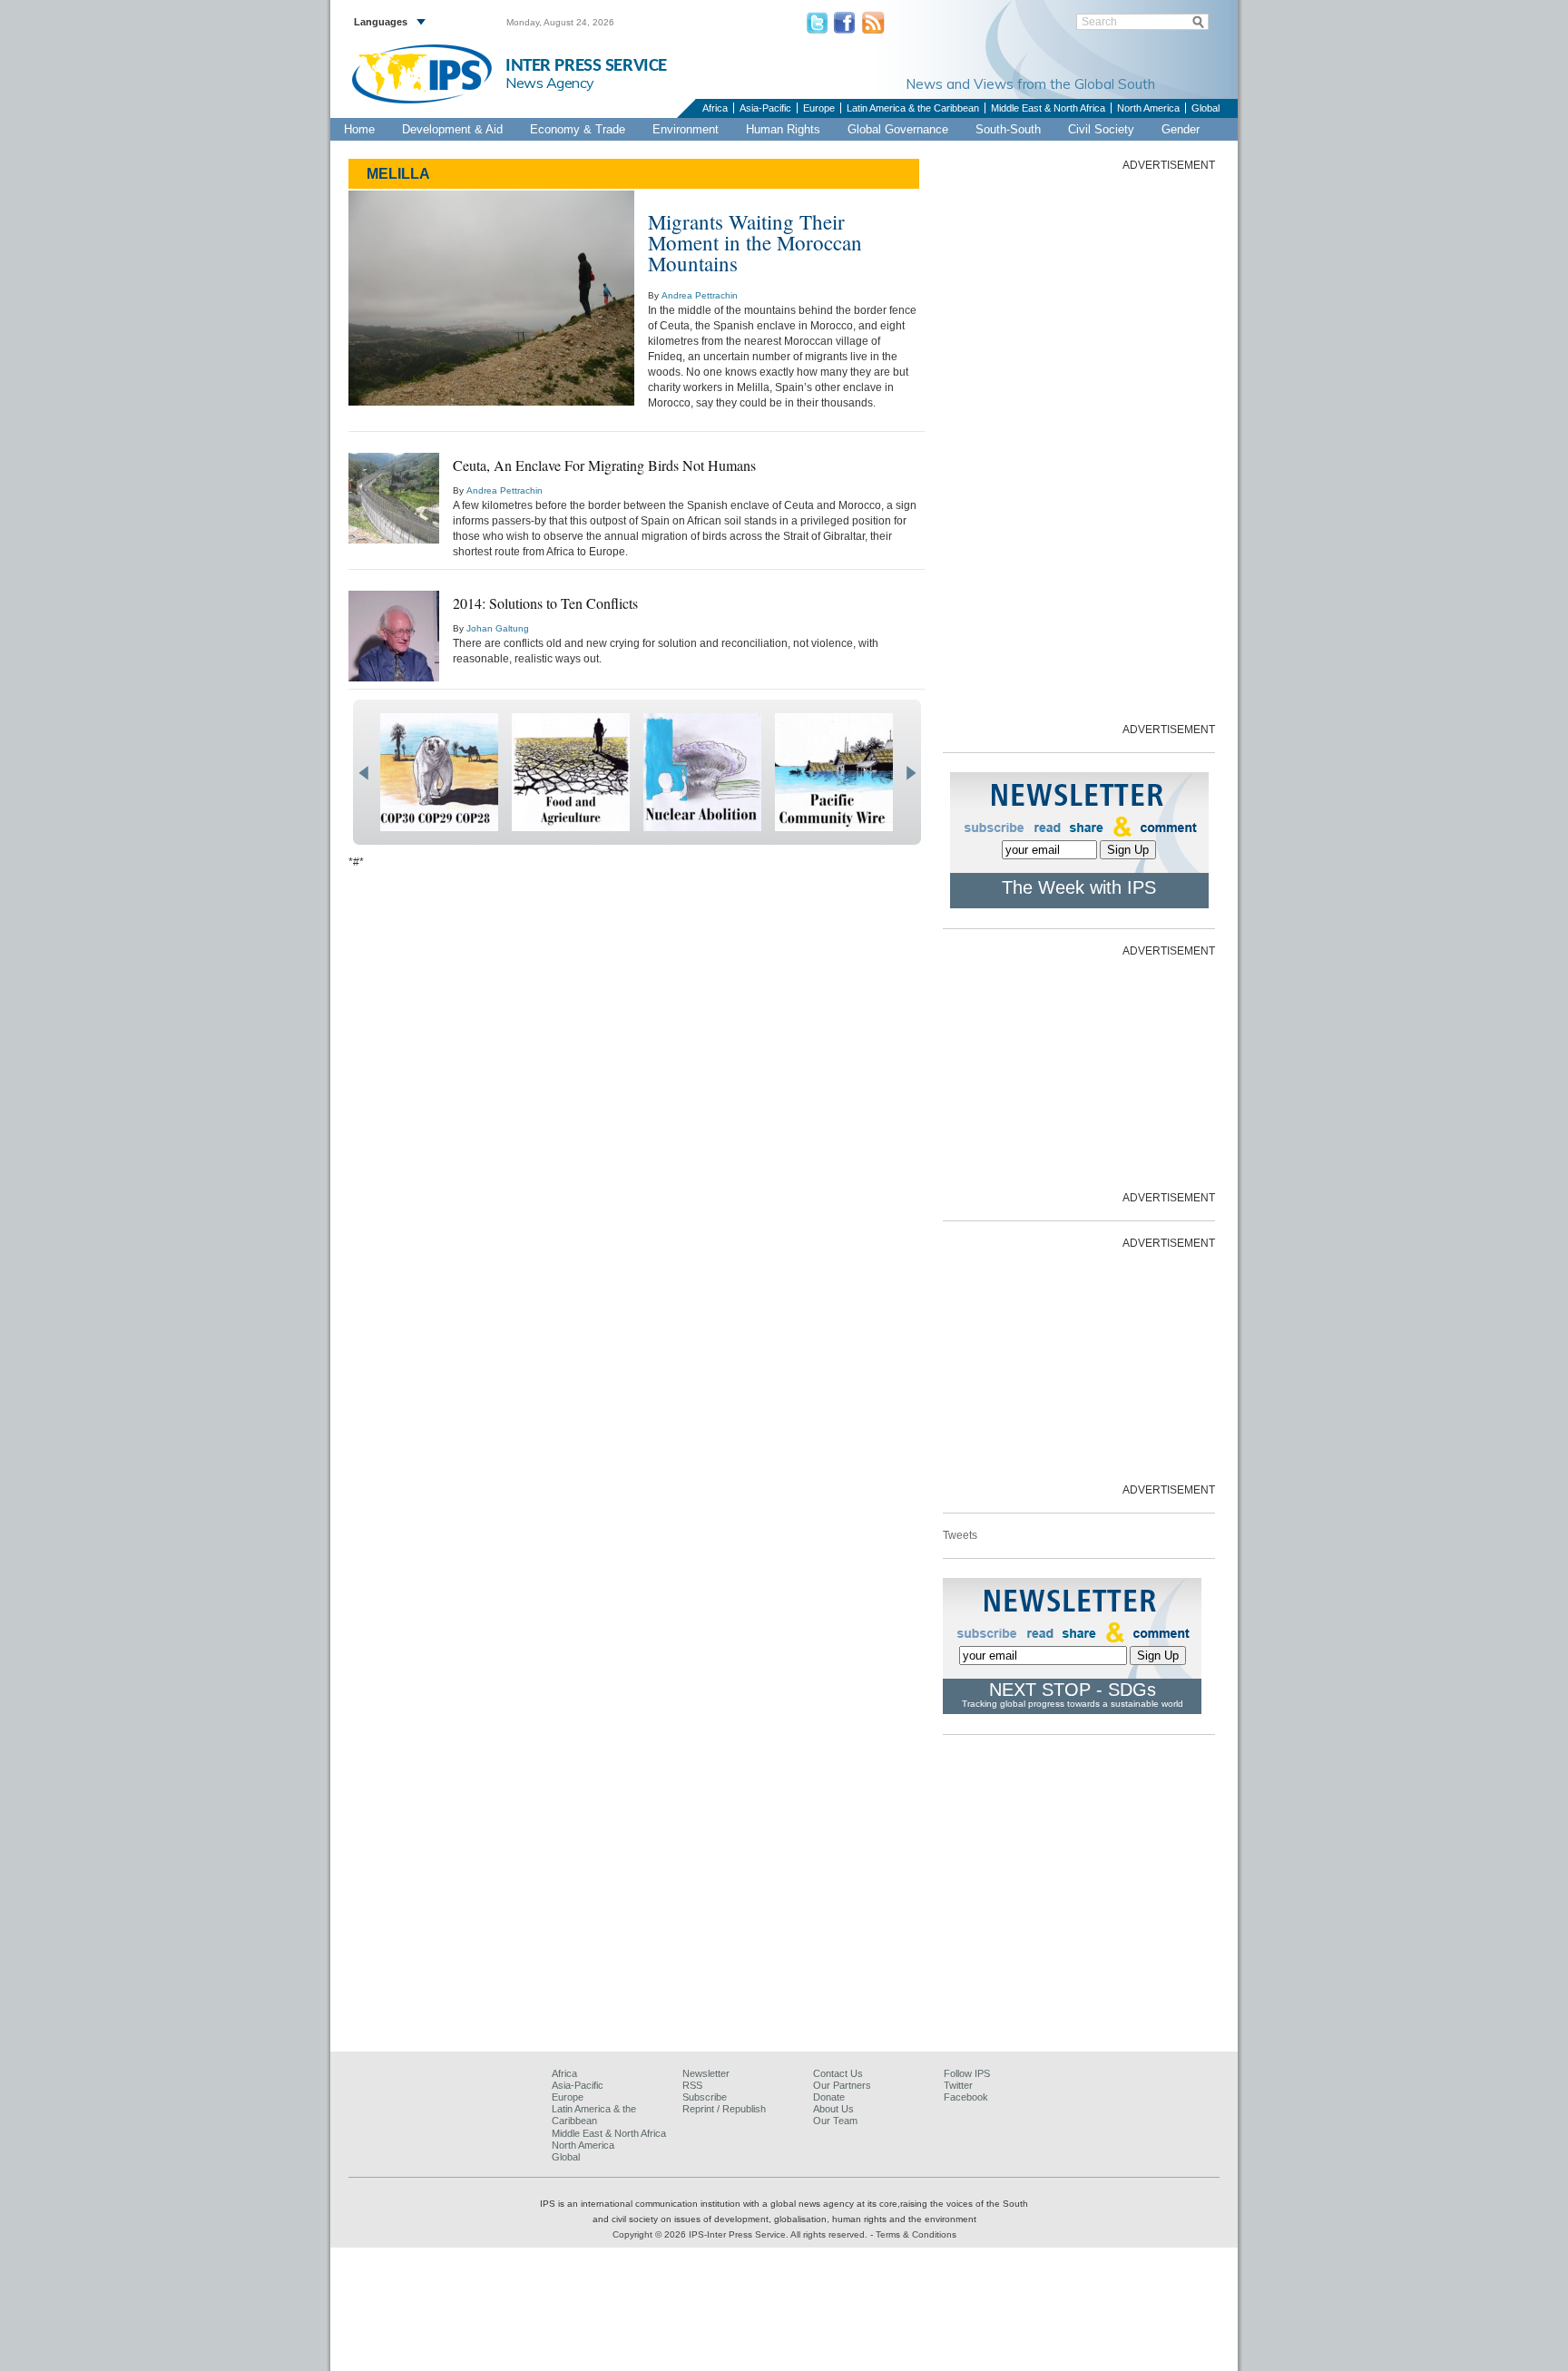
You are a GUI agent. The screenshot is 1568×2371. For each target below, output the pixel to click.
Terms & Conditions (916, 2234)
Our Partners (842, 2085)
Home (359, 129)
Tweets (960, 1535)
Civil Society (1101, 129)
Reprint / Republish (724, 2109)
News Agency (550, 83)
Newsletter (706, 2073)
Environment (686, 129)
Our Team (835, 2121)
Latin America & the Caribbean (913, 108)
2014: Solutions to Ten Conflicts (545, 603)
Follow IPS (967, 2073)
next (911, 773)
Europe (819, 108)
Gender (1181, 129)
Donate (829, 2097)
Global (1205, 108)
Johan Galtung (498, 628)
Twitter (958, 2085)
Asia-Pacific (765, 108)
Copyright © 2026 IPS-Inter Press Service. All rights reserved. (741, 2234)
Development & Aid (452, 129)
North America (1148, 108)
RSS (692, 2085)
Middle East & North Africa (1048, 108)
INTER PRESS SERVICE (586, 66)
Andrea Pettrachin (700, 295)
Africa (715, 108)
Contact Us (838, 2073)
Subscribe (705, 2097)
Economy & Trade (578, 129)
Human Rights (783, 129)
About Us (833, 2109)
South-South (1008, 129)
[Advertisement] (1079, 446)
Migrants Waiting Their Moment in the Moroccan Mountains (755, 242)
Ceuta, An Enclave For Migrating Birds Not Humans (604, 465)
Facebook (966, 2097)
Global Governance (898, 129)
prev (363, 773)
